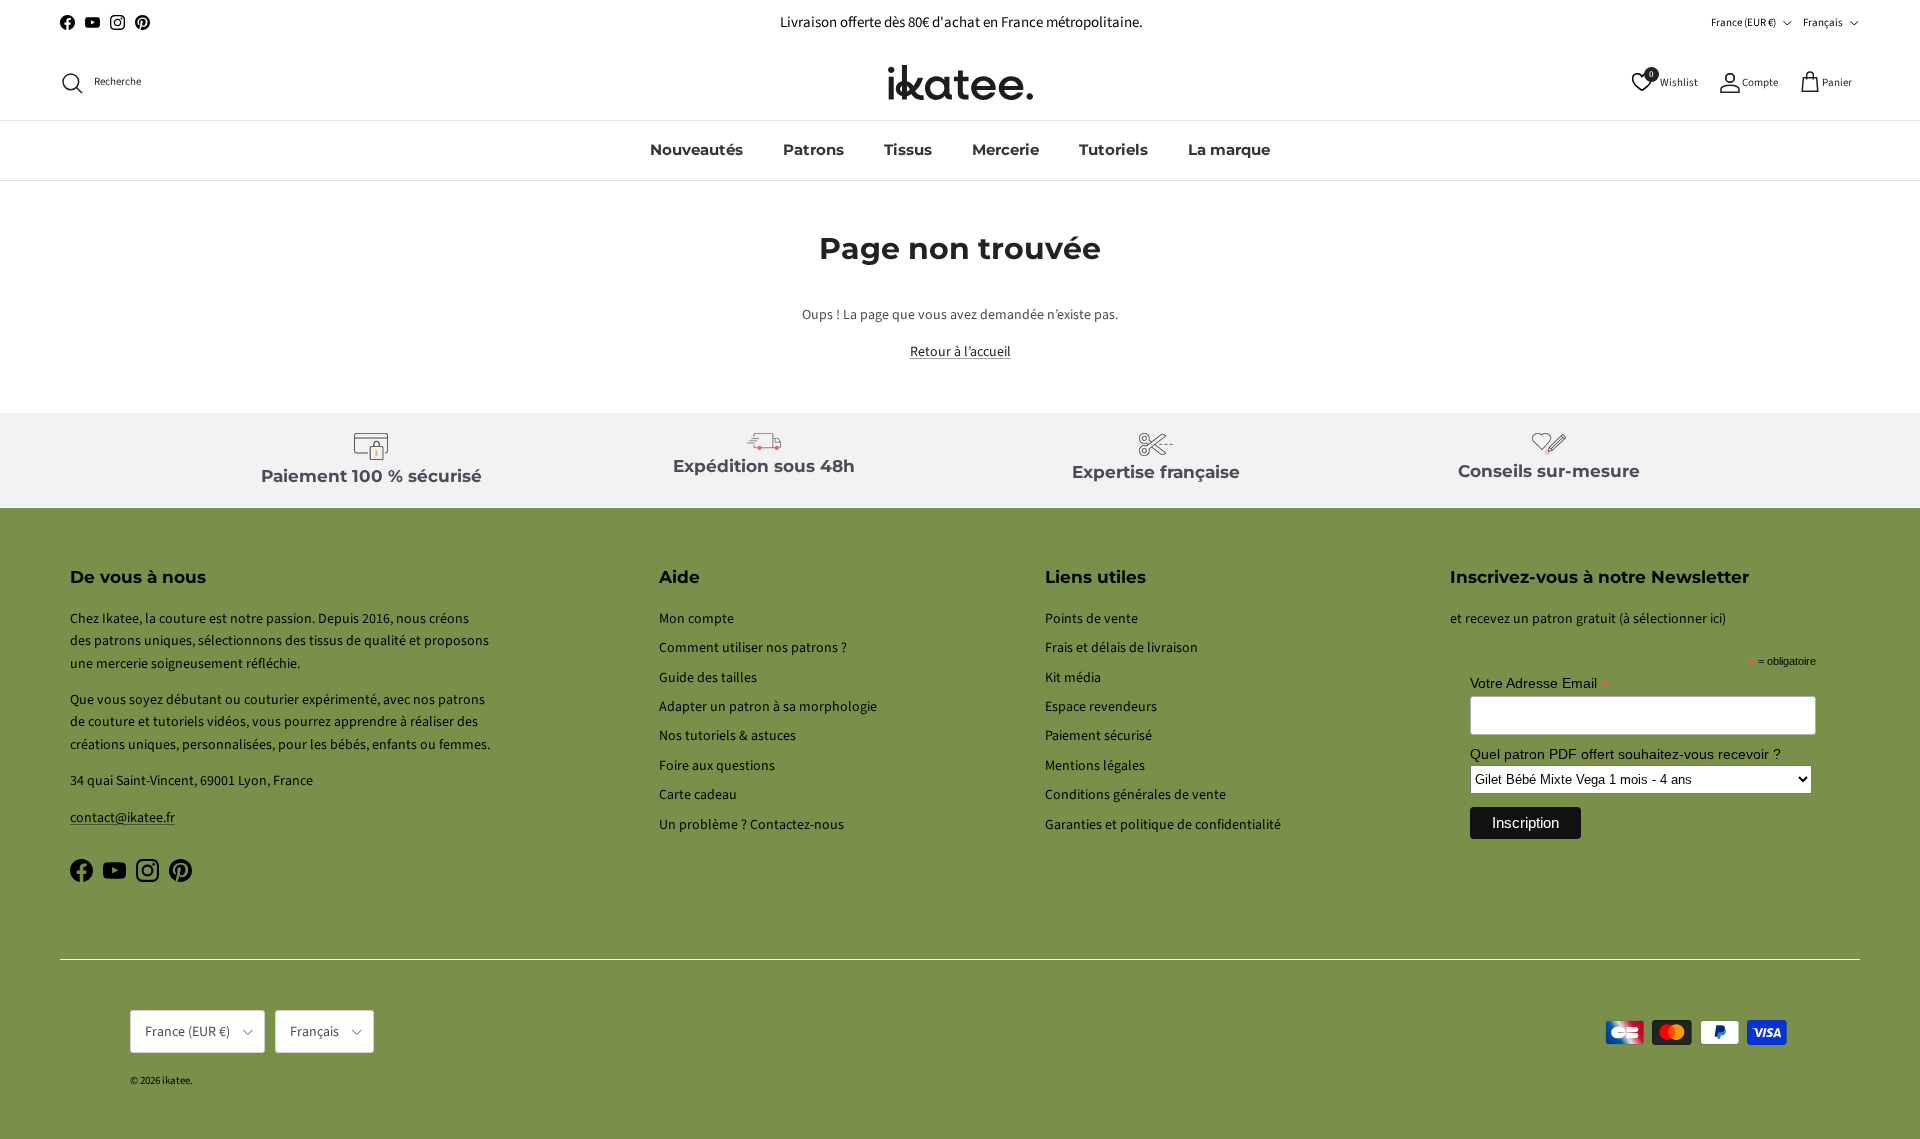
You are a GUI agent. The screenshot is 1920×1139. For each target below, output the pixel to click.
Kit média (1073, 678)
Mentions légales (1095, 766)
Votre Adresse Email (1539, 683)
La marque (1229, 149)
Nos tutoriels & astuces (727, 736)
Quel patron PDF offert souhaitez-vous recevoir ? (1625, 754)
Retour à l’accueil (960, 352)
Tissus (908, 149)
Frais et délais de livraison (1121, 648)
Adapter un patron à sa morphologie (768, 707)
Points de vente (1091, 619)
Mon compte (696, 619)
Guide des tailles (708, 678)
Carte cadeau (698, 795)
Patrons (813, 149)
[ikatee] (960, 82)
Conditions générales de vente (1135, 795)
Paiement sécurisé (1098, 736)
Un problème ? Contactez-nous (751, 825)
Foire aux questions (717, 766)
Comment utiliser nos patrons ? (753, 648)
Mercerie (1005, 149)
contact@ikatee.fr (122, 818)
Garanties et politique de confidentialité (1163, 825)
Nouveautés (696, 149)
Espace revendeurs (1101, 707)
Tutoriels (1113, 149)
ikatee (176, 1080)
